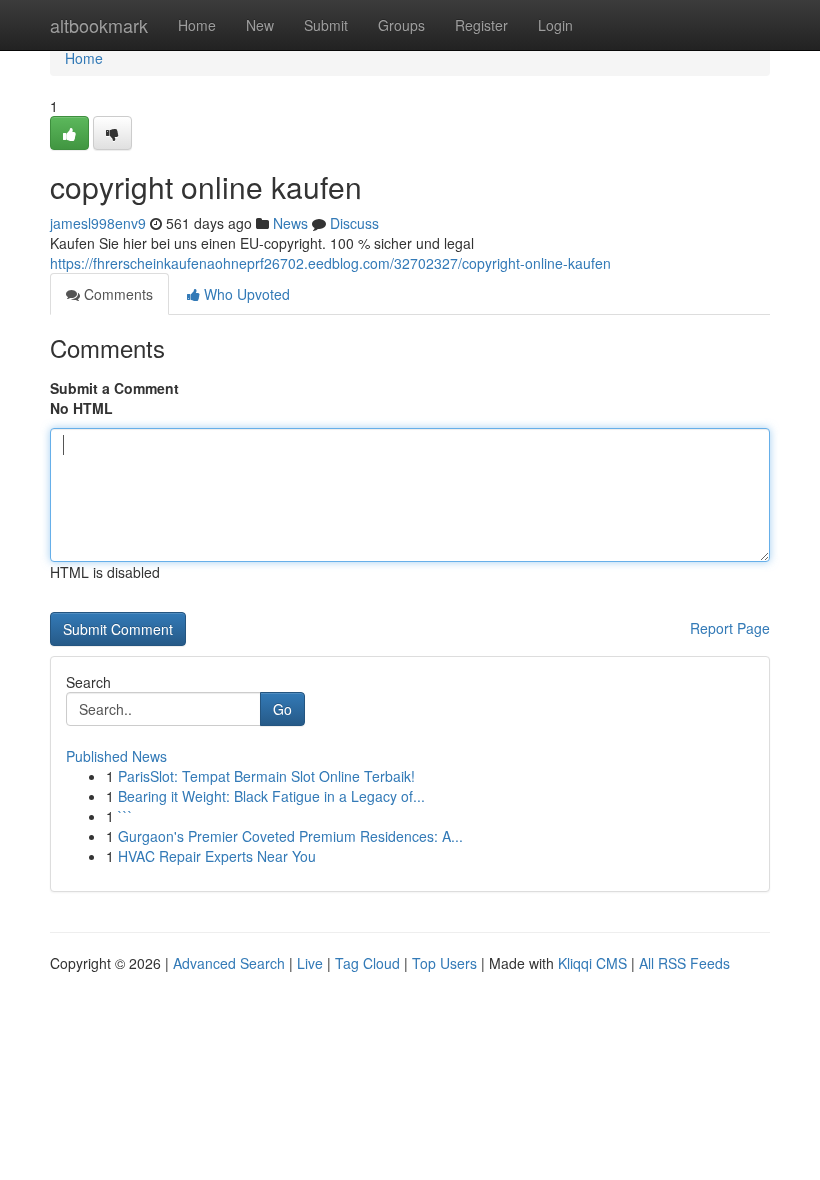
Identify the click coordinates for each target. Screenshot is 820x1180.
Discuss (354, 223)
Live (310, 963)
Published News (116, 756)
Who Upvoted (245, 294)
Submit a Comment (114, 388)
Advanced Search (229, 963)
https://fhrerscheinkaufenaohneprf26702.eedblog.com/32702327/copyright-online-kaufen (330, 263)
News (290, 223)
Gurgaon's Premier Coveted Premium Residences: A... (290, 836)
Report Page (730, 628)
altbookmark (99, 25)
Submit (326, 25)
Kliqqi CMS (592, 963)
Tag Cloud (367, 963)
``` (125, 816)
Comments (116, 294)
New (260, 25)
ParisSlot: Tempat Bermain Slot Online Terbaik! (266, 776)
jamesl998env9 (98, 223)
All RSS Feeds (684, 963)
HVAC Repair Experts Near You (217, 856)
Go (282, 709)
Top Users (444, 963)
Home (197, 25)
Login (555, 25)
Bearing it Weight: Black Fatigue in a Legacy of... (271, 796)
